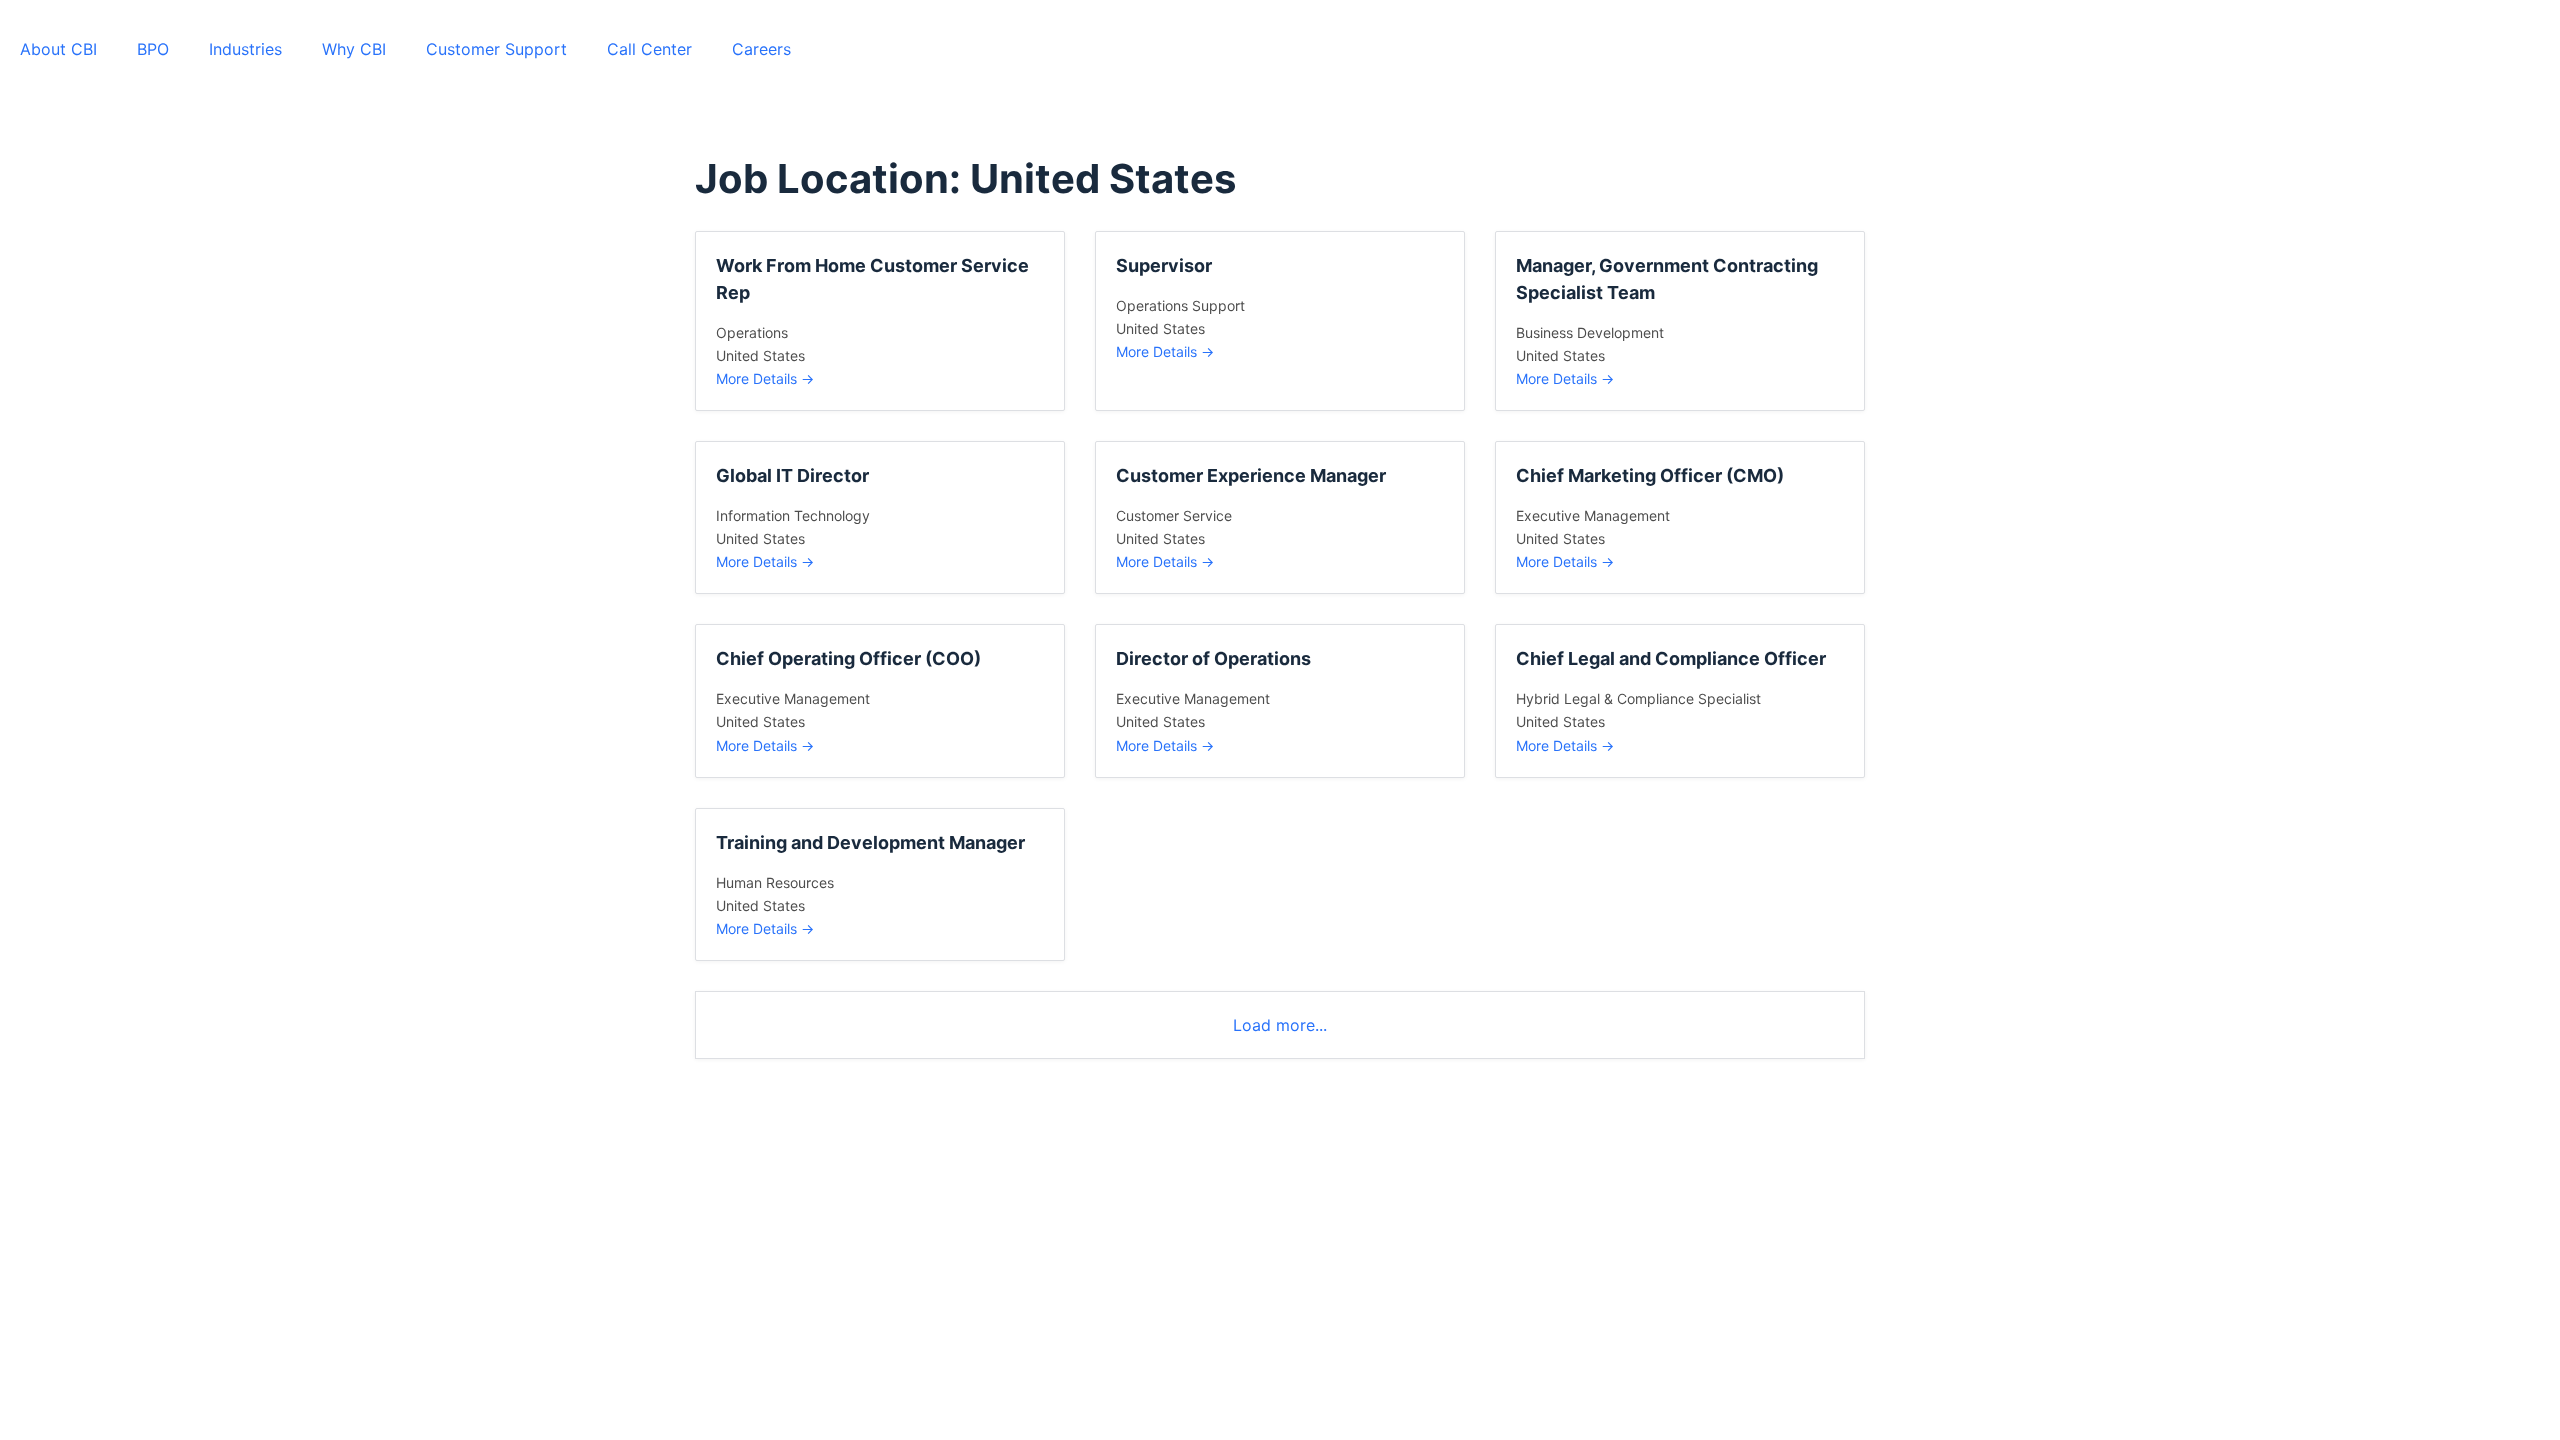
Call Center (649, 49)
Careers (761, 49)
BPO (153, 49)
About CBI (58, 49)
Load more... (1280, 1025)
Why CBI (354, 49)
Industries (245, 49)
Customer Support (496, 49)
